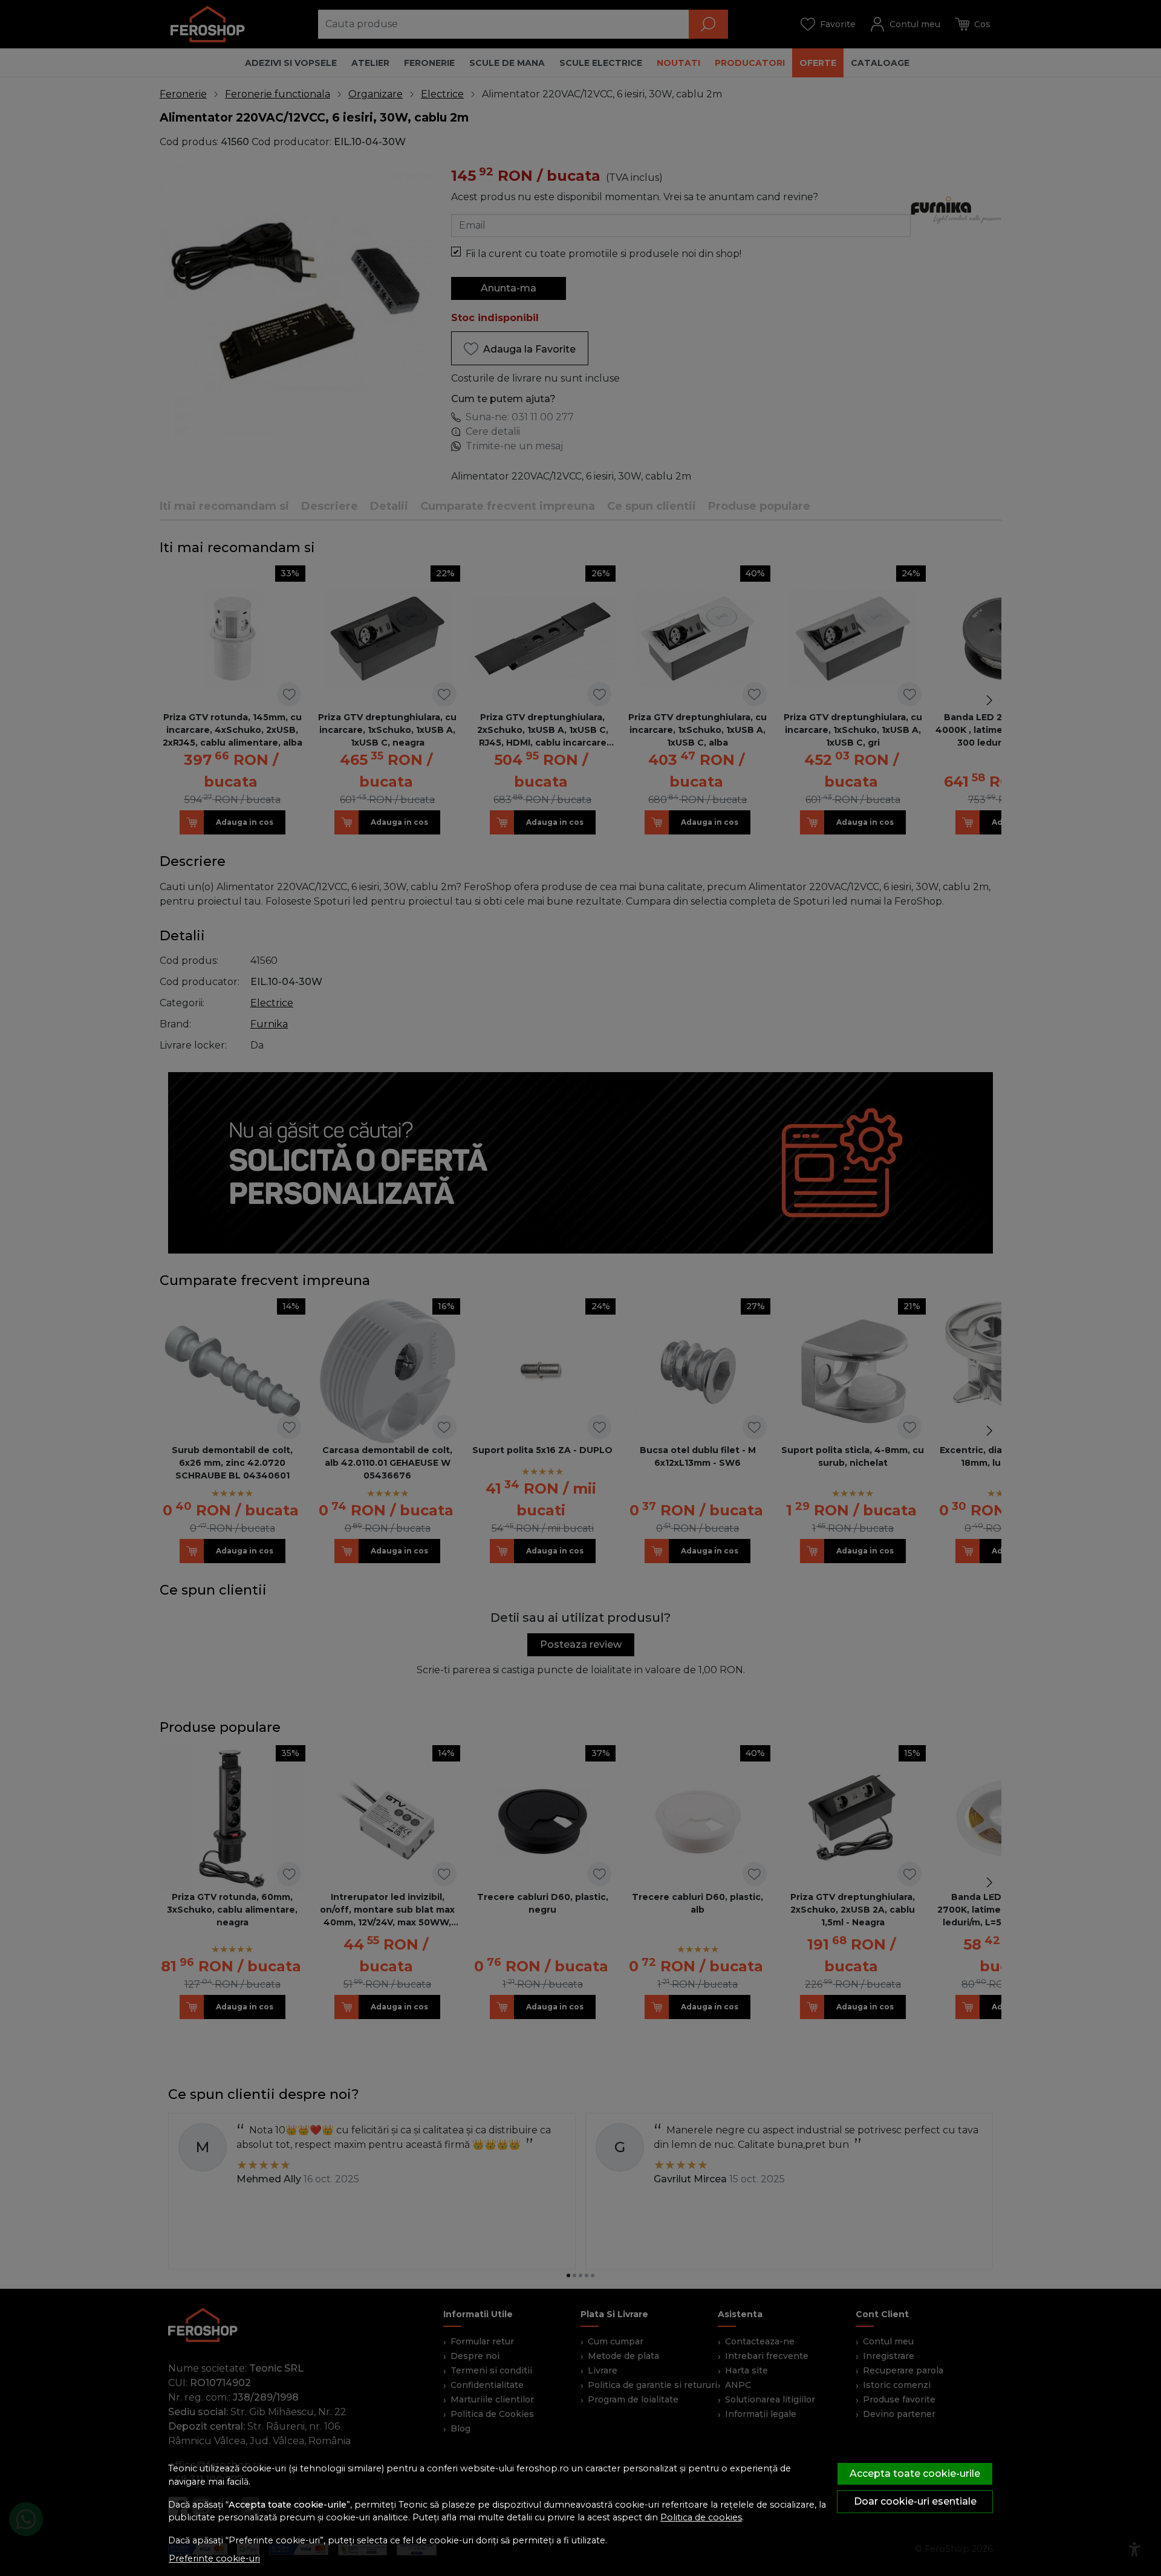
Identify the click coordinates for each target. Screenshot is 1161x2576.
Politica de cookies (701, 2517)
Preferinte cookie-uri (214, 2558)
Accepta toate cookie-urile (915, 2474)
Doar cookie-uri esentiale (915, 2501)
